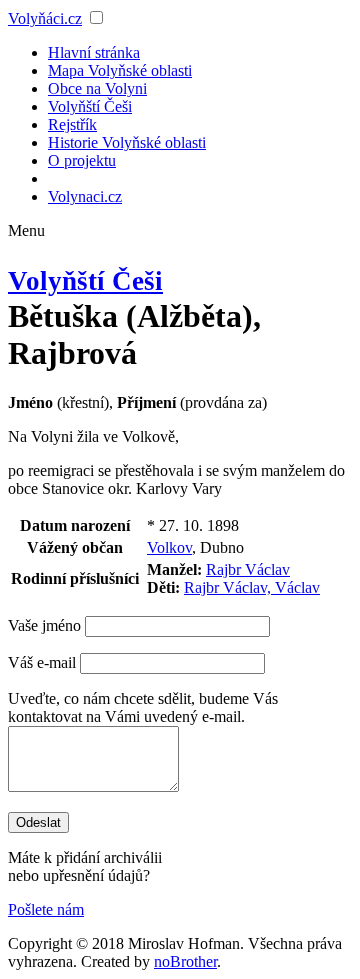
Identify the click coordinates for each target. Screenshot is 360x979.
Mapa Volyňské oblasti (120, 70)
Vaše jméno (44, 625)
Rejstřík (72, 124)
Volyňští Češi (90, 106)
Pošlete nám (46, 909)
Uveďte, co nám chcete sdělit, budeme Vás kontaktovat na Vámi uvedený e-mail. (143, 707)
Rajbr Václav (248, 569)
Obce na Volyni (97, 88)
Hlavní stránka (94, 52)
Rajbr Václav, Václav (252, 587)
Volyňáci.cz (45, 18)
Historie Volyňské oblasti (127, 142)
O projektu (82, 160)
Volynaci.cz (85, 196)
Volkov (169, 547)
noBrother (185, 961)
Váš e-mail (42, 662)
